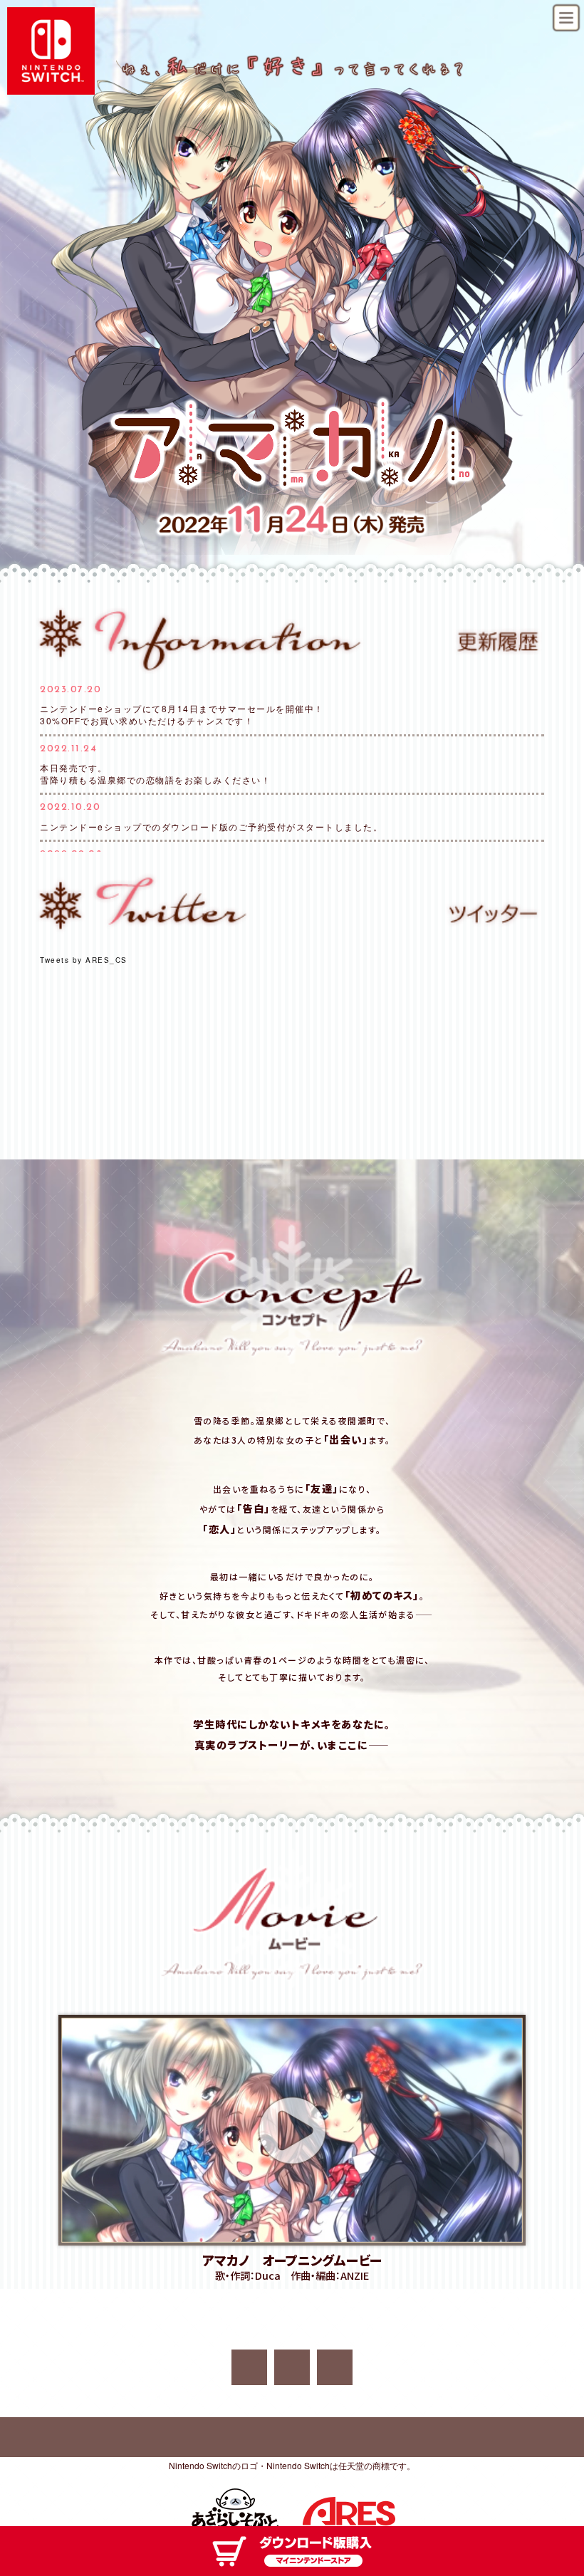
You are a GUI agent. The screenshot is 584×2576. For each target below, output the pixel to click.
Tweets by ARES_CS (84, 960)
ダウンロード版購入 (292, 2551)
